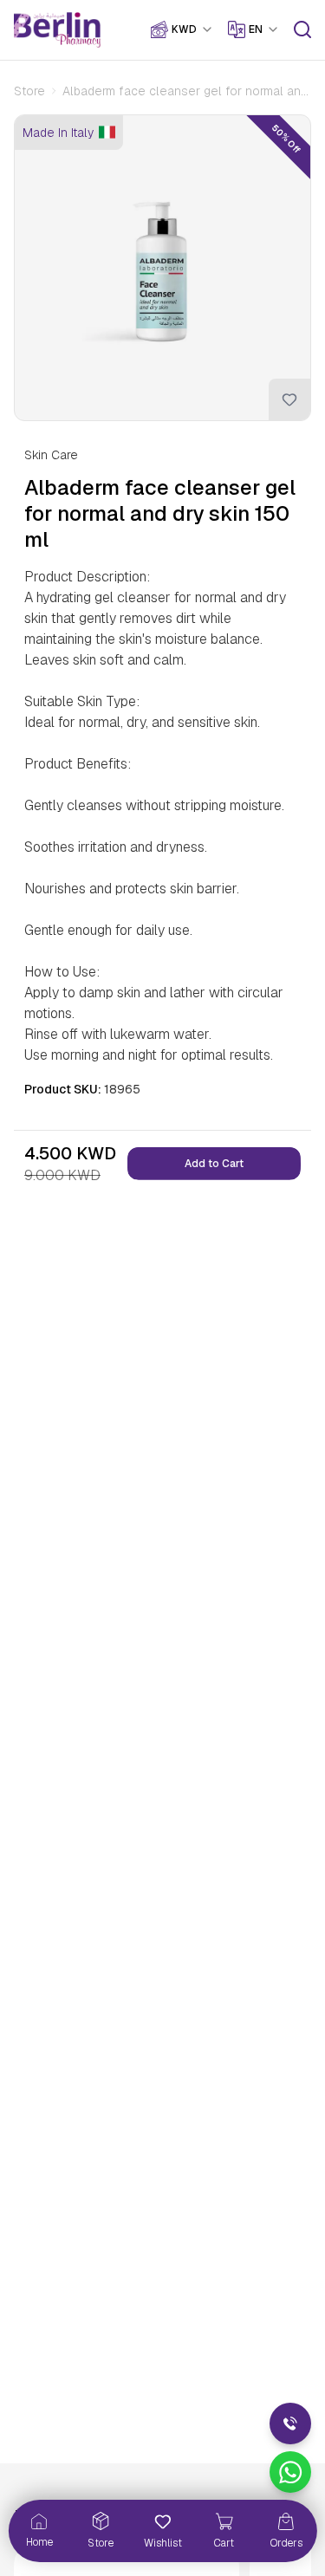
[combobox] (193, 29)
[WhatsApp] (290, 2472)
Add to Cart (214, 1164)
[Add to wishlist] (289, 399)
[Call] (290, 2424)
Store (29, 91)
